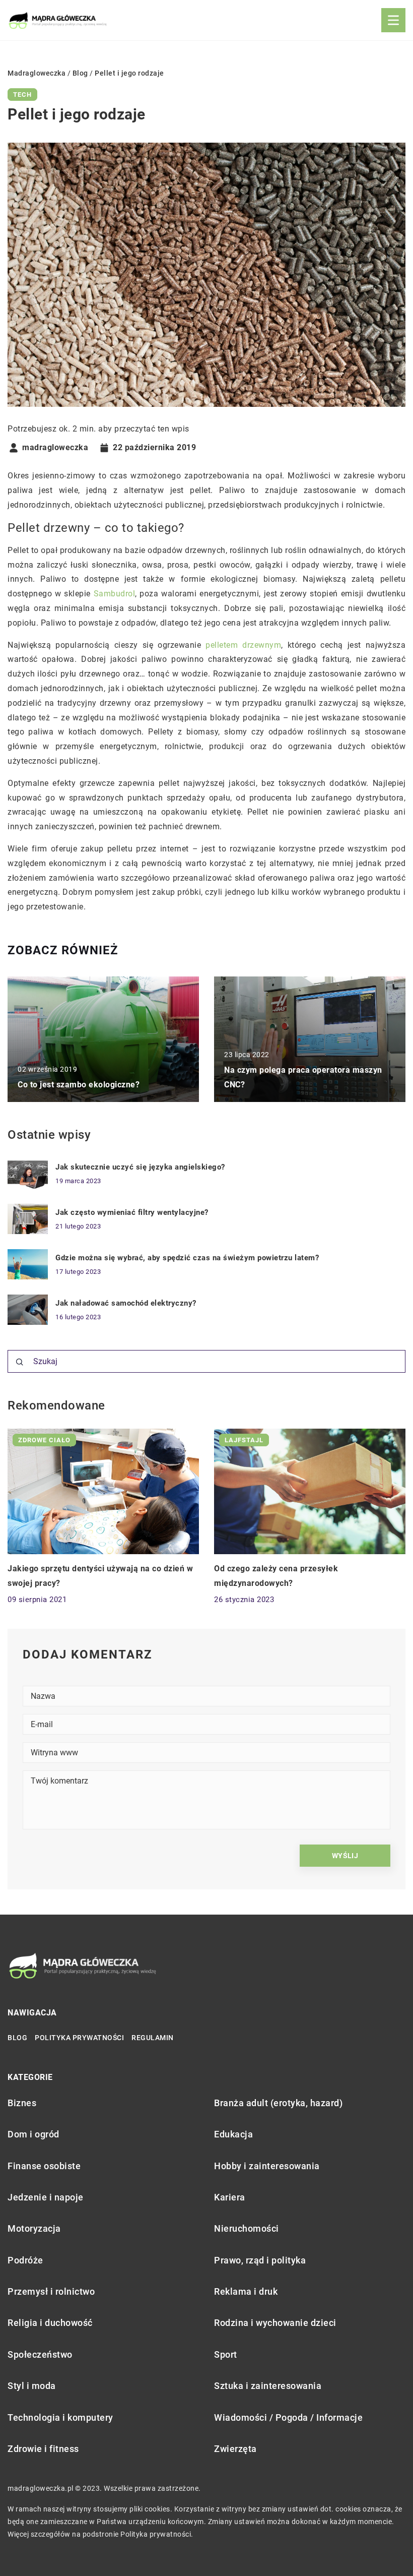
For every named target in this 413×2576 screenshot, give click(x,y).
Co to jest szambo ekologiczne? (79, 1085)
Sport (226, 2354)
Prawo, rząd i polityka (260, 2260)
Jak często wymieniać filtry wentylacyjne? (132, 1212)
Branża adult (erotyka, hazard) (278, 2103)
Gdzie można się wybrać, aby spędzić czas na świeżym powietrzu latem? (187, 1258)
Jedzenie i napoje (46, 2197)
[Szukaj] (20, 1362)
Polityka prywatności (79, 2038)
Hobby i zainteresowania (267, 2166)
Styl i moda (32, 2386)
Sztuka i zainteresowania (268, 2386)
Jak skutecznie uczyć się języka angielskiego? (140, 1167)
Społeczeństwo (40, 2354)
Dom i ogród (33, 2134)
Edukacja (233, 2134)
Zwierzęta (235, 2449)
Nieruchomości (247, 2228)
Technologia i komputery (60, 2417)
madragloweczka (55, 448)
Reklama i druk (246, 2291)
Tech (22, 95)
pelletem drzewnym (243, 645)
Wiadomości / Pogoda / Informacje (288, 2417)
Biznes (22, 2103)
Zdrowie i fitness (43, 2449)
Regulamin (153, 2038)
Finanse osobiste (44, 2166)
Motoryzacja (34, 2228)
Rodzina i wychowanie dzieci (275, 2323)
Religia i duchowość (50, 2323)
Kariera (230, 2197)
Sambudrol (115, 594)
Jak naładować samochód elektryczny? (126, 1303)
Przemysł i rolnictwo (51, 2291)
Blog (17, 2038)
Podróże (25, 2260)
